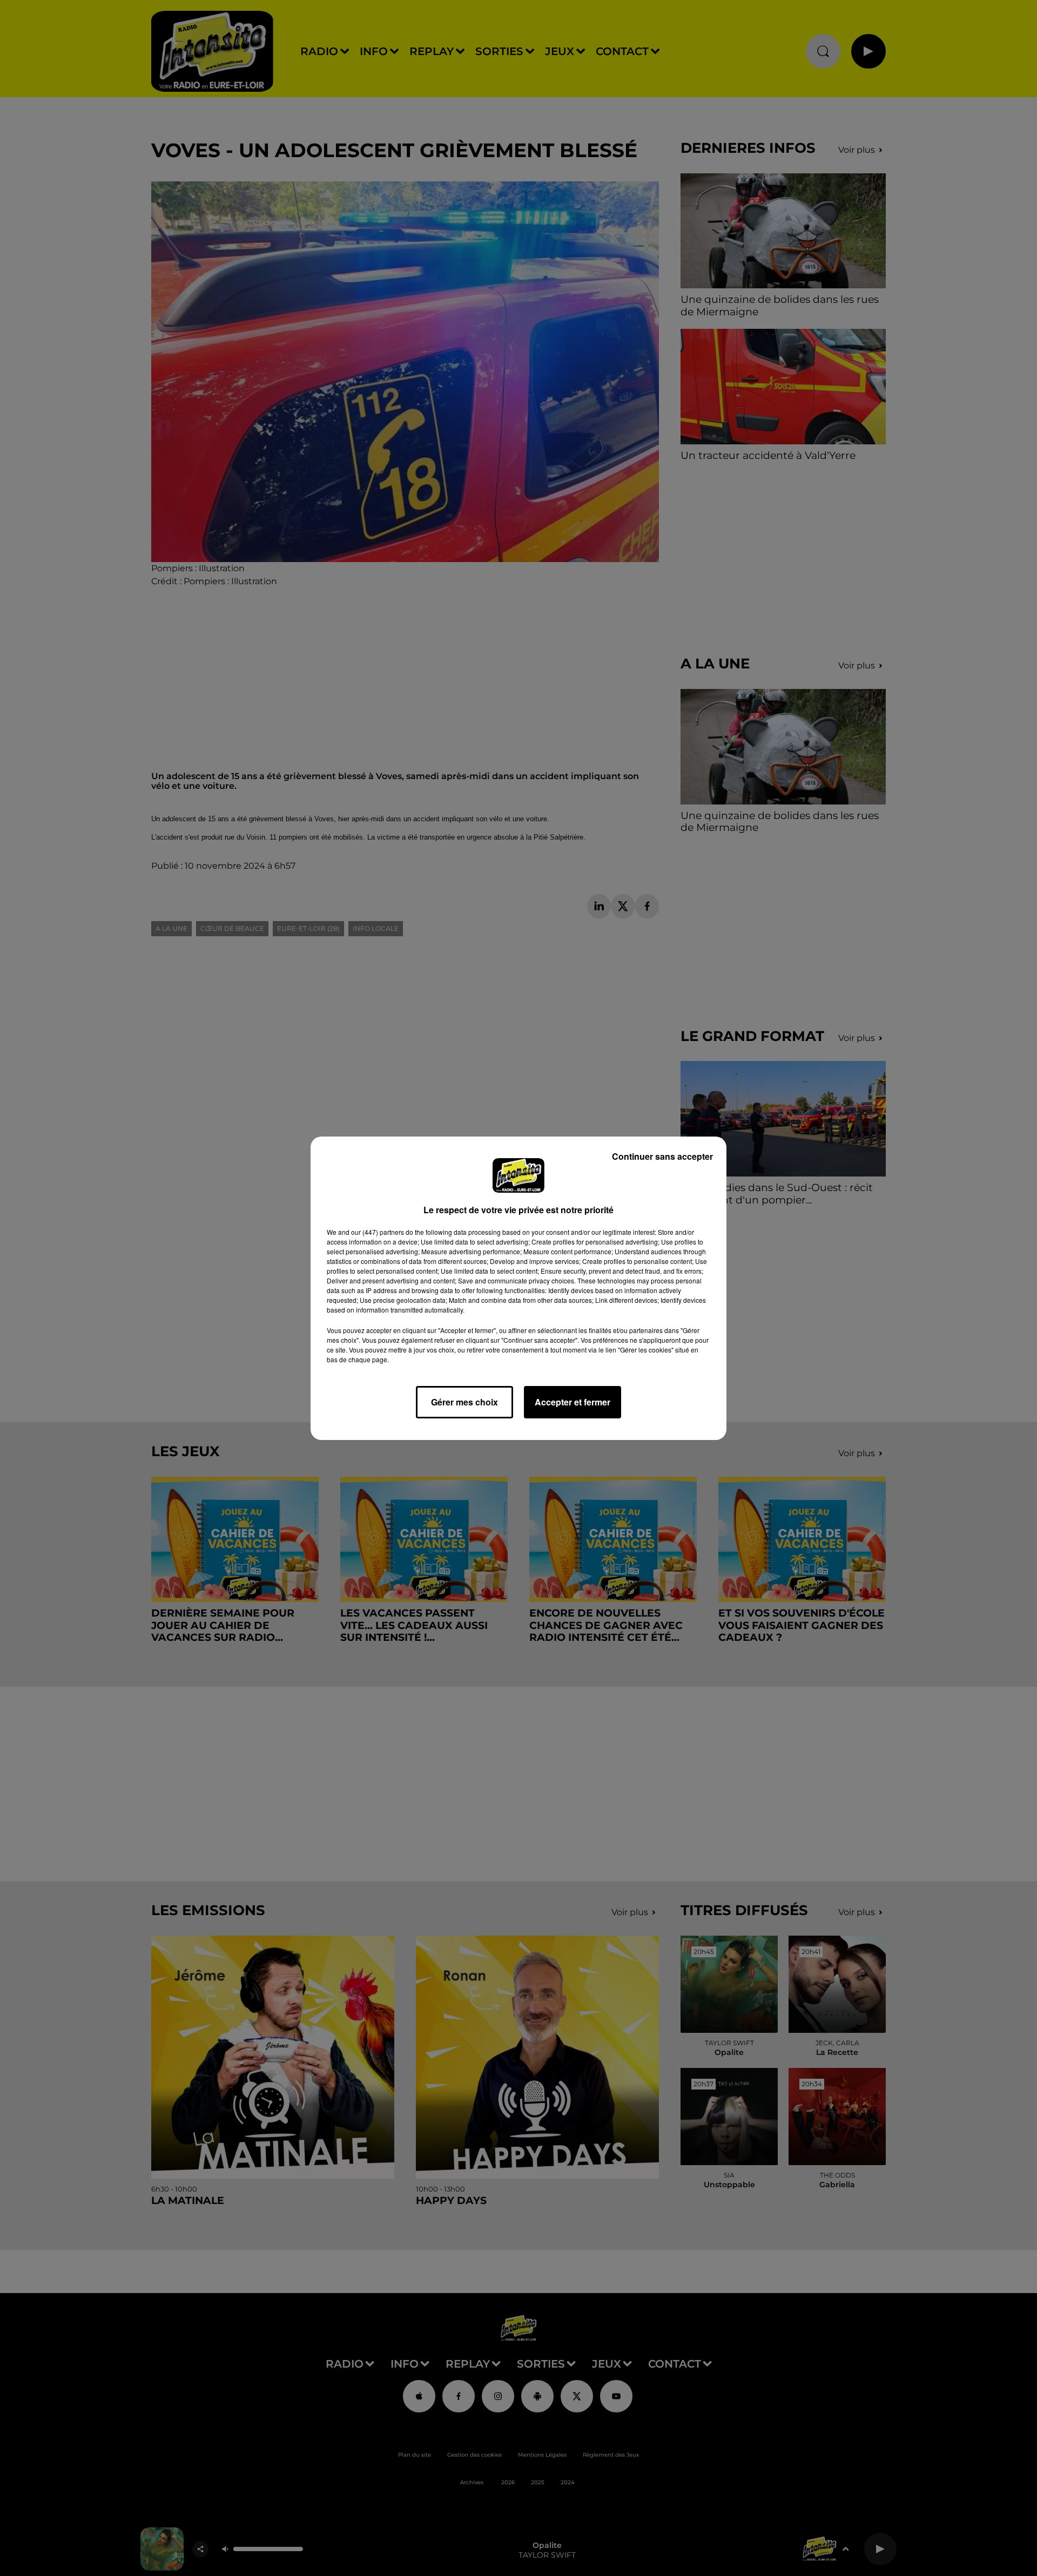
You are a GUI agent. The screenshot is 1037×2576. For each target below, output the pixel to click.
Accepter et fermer (573, 1402)
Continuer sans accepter (662, 1156)
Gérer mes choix (464, 1402)
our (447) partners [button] (378, 1232)
